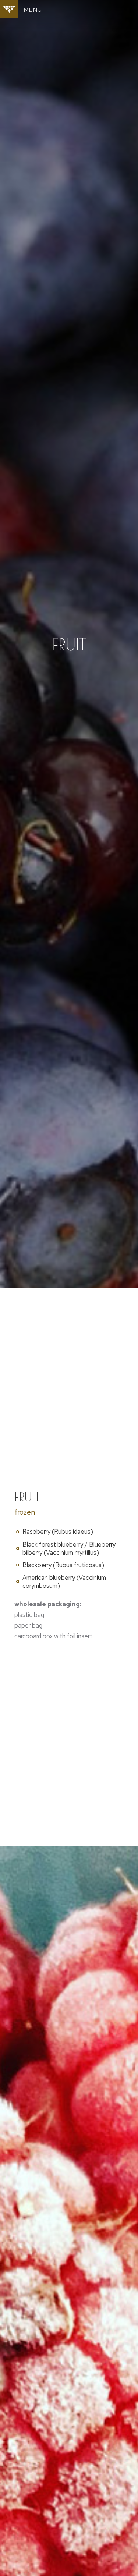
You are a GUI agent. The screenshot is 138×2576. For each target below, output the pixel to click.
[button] (33, 10)
